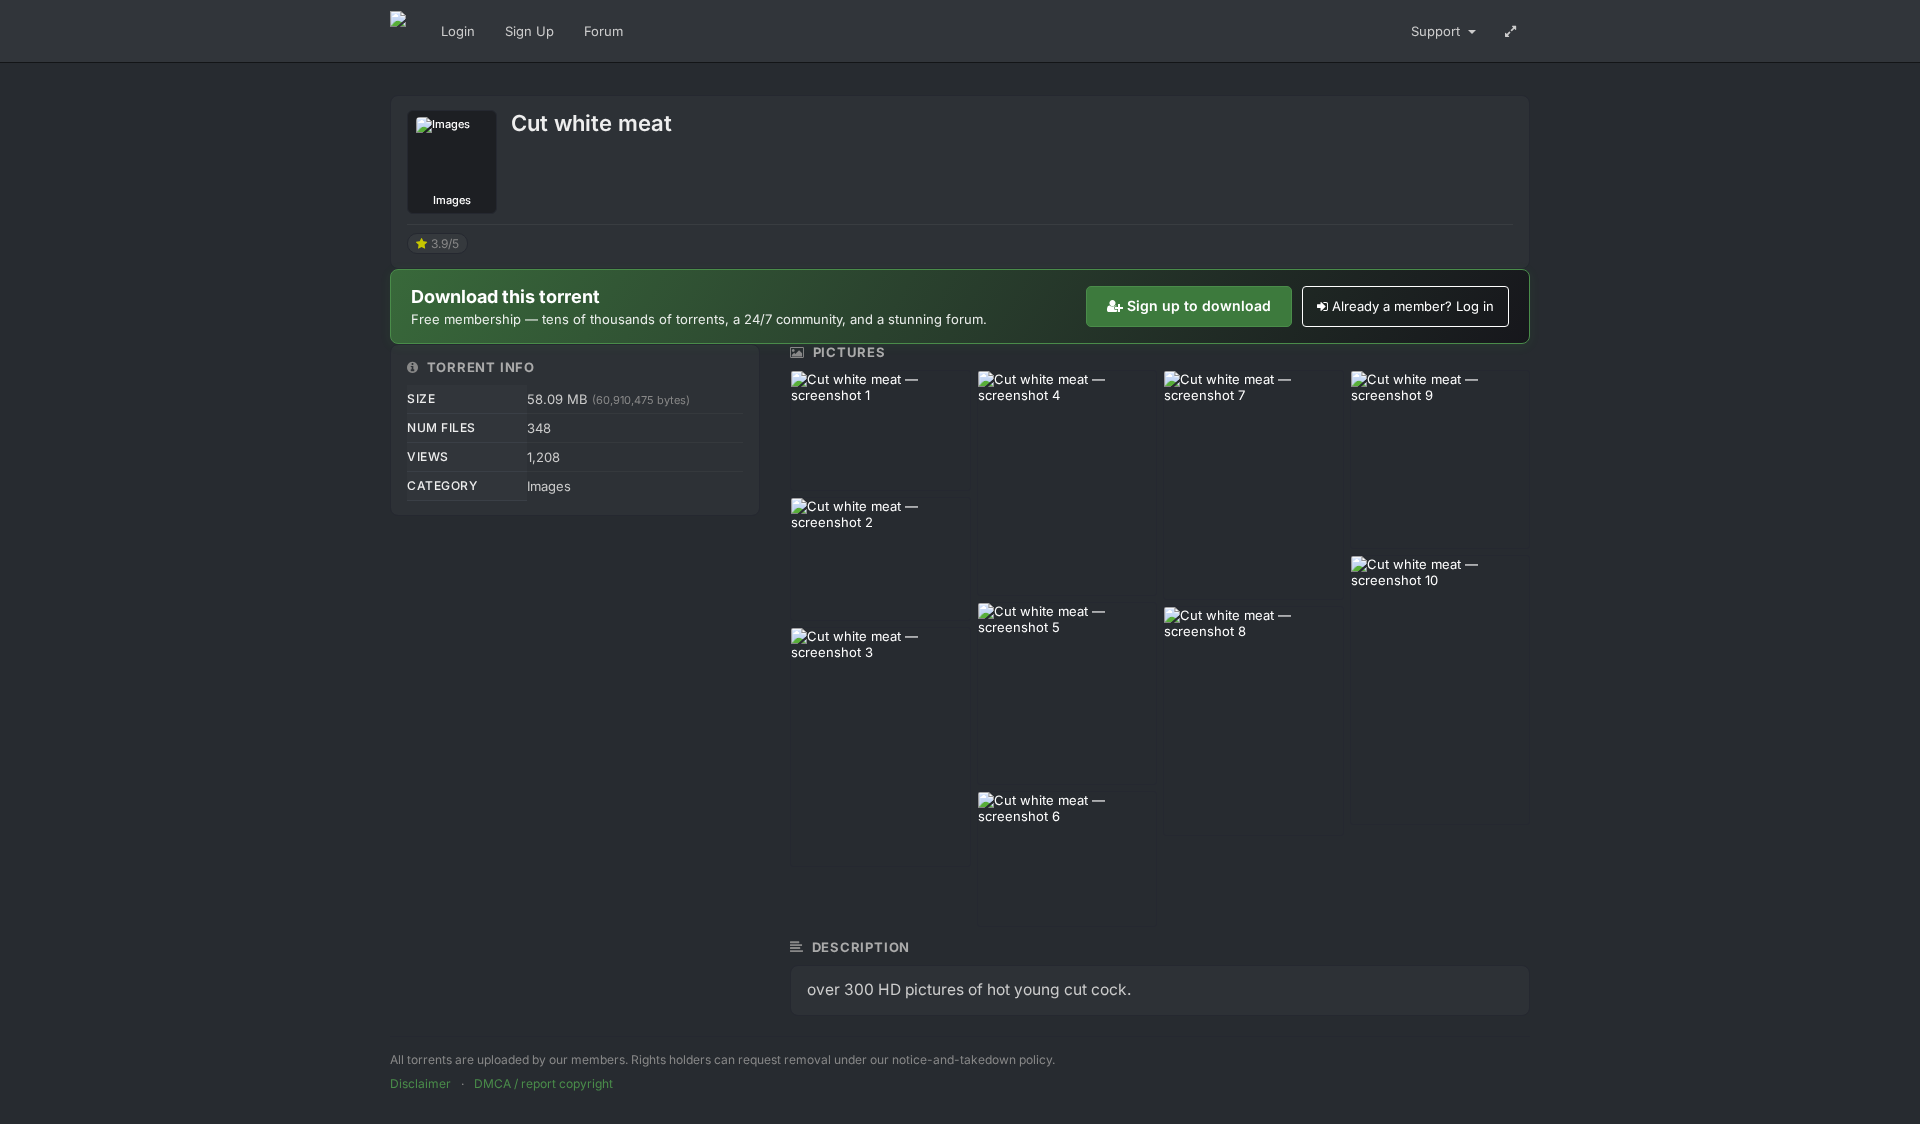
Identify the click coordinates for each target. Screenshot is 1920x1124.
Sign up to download (1199, 305)
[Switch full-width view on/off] (1510, 31)
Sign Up (529, 31)
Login (458, 31)
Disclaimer (420, 1083)
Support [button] (1437, 31)
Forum (603, 31)
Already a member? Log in (1413, 306)
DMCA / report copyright (543, 1083)
